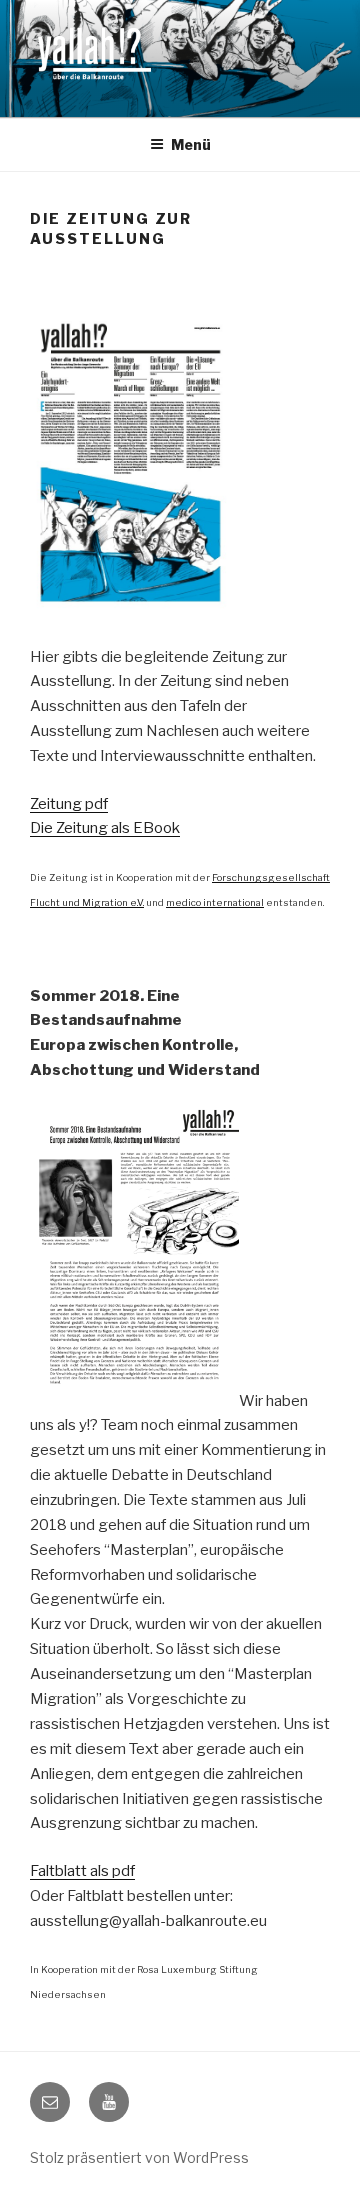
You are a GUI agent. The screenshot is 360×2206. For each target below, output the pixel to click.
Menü (191, 144)
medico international (215, 902)
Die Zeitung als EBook (105, 828)
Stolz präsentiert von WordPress (139, 2157)
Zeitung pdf (69, 804)
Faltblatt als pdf (82, 1871)
